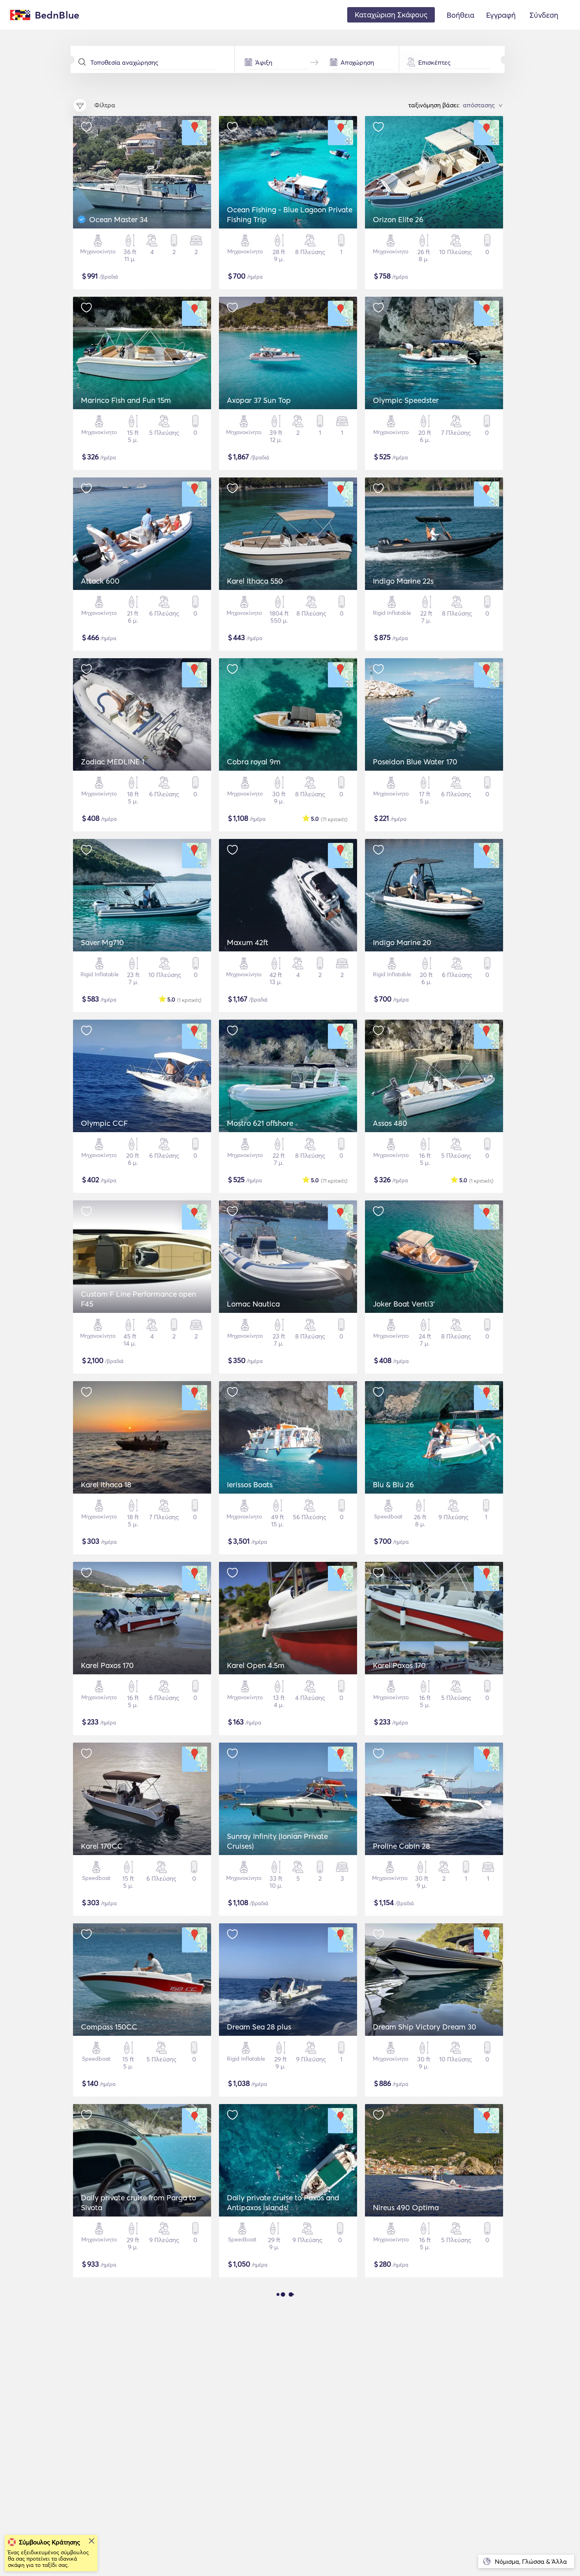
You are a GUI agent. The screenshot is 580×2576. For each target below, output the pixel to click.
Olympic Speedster (406, 400)
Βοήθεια (460, 15)
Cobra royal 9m (254, 762)
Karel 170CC (102, 1846)
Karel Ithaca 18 (106, 1485)
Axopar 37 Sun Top (259, 400)
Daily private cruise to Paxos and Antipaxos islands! (283, 2203)
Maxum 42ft (248, 942)
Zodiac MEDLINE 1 (113, 762)
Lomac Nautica (253, 1304)
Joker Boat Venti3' (404, 1304)
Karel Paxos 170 (107, 1665)
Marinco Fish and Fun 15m (126, 400)
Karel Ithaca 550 (255, 581)
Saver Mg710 (102, 942)
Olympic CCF (104, 1123)
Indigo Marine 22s (403, 581)
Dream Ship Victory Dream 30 (425, 2027)
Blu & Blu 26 (393, 1485)
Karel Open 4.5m (256, 1665)
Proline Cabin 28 (401, 1846)
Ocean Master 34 (119, 219)
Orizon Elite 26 (398, 219)
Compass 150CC (109, 2027)
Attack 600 (100, 581)
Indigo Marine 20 (402, 942)
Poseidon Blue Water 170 (415, 762)
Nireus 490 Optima (406, 2207)
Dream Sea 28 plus (259, 2027)
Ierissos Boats (250, 1485)
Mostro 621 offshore (260, 1123)
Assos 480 (390, 1123)
